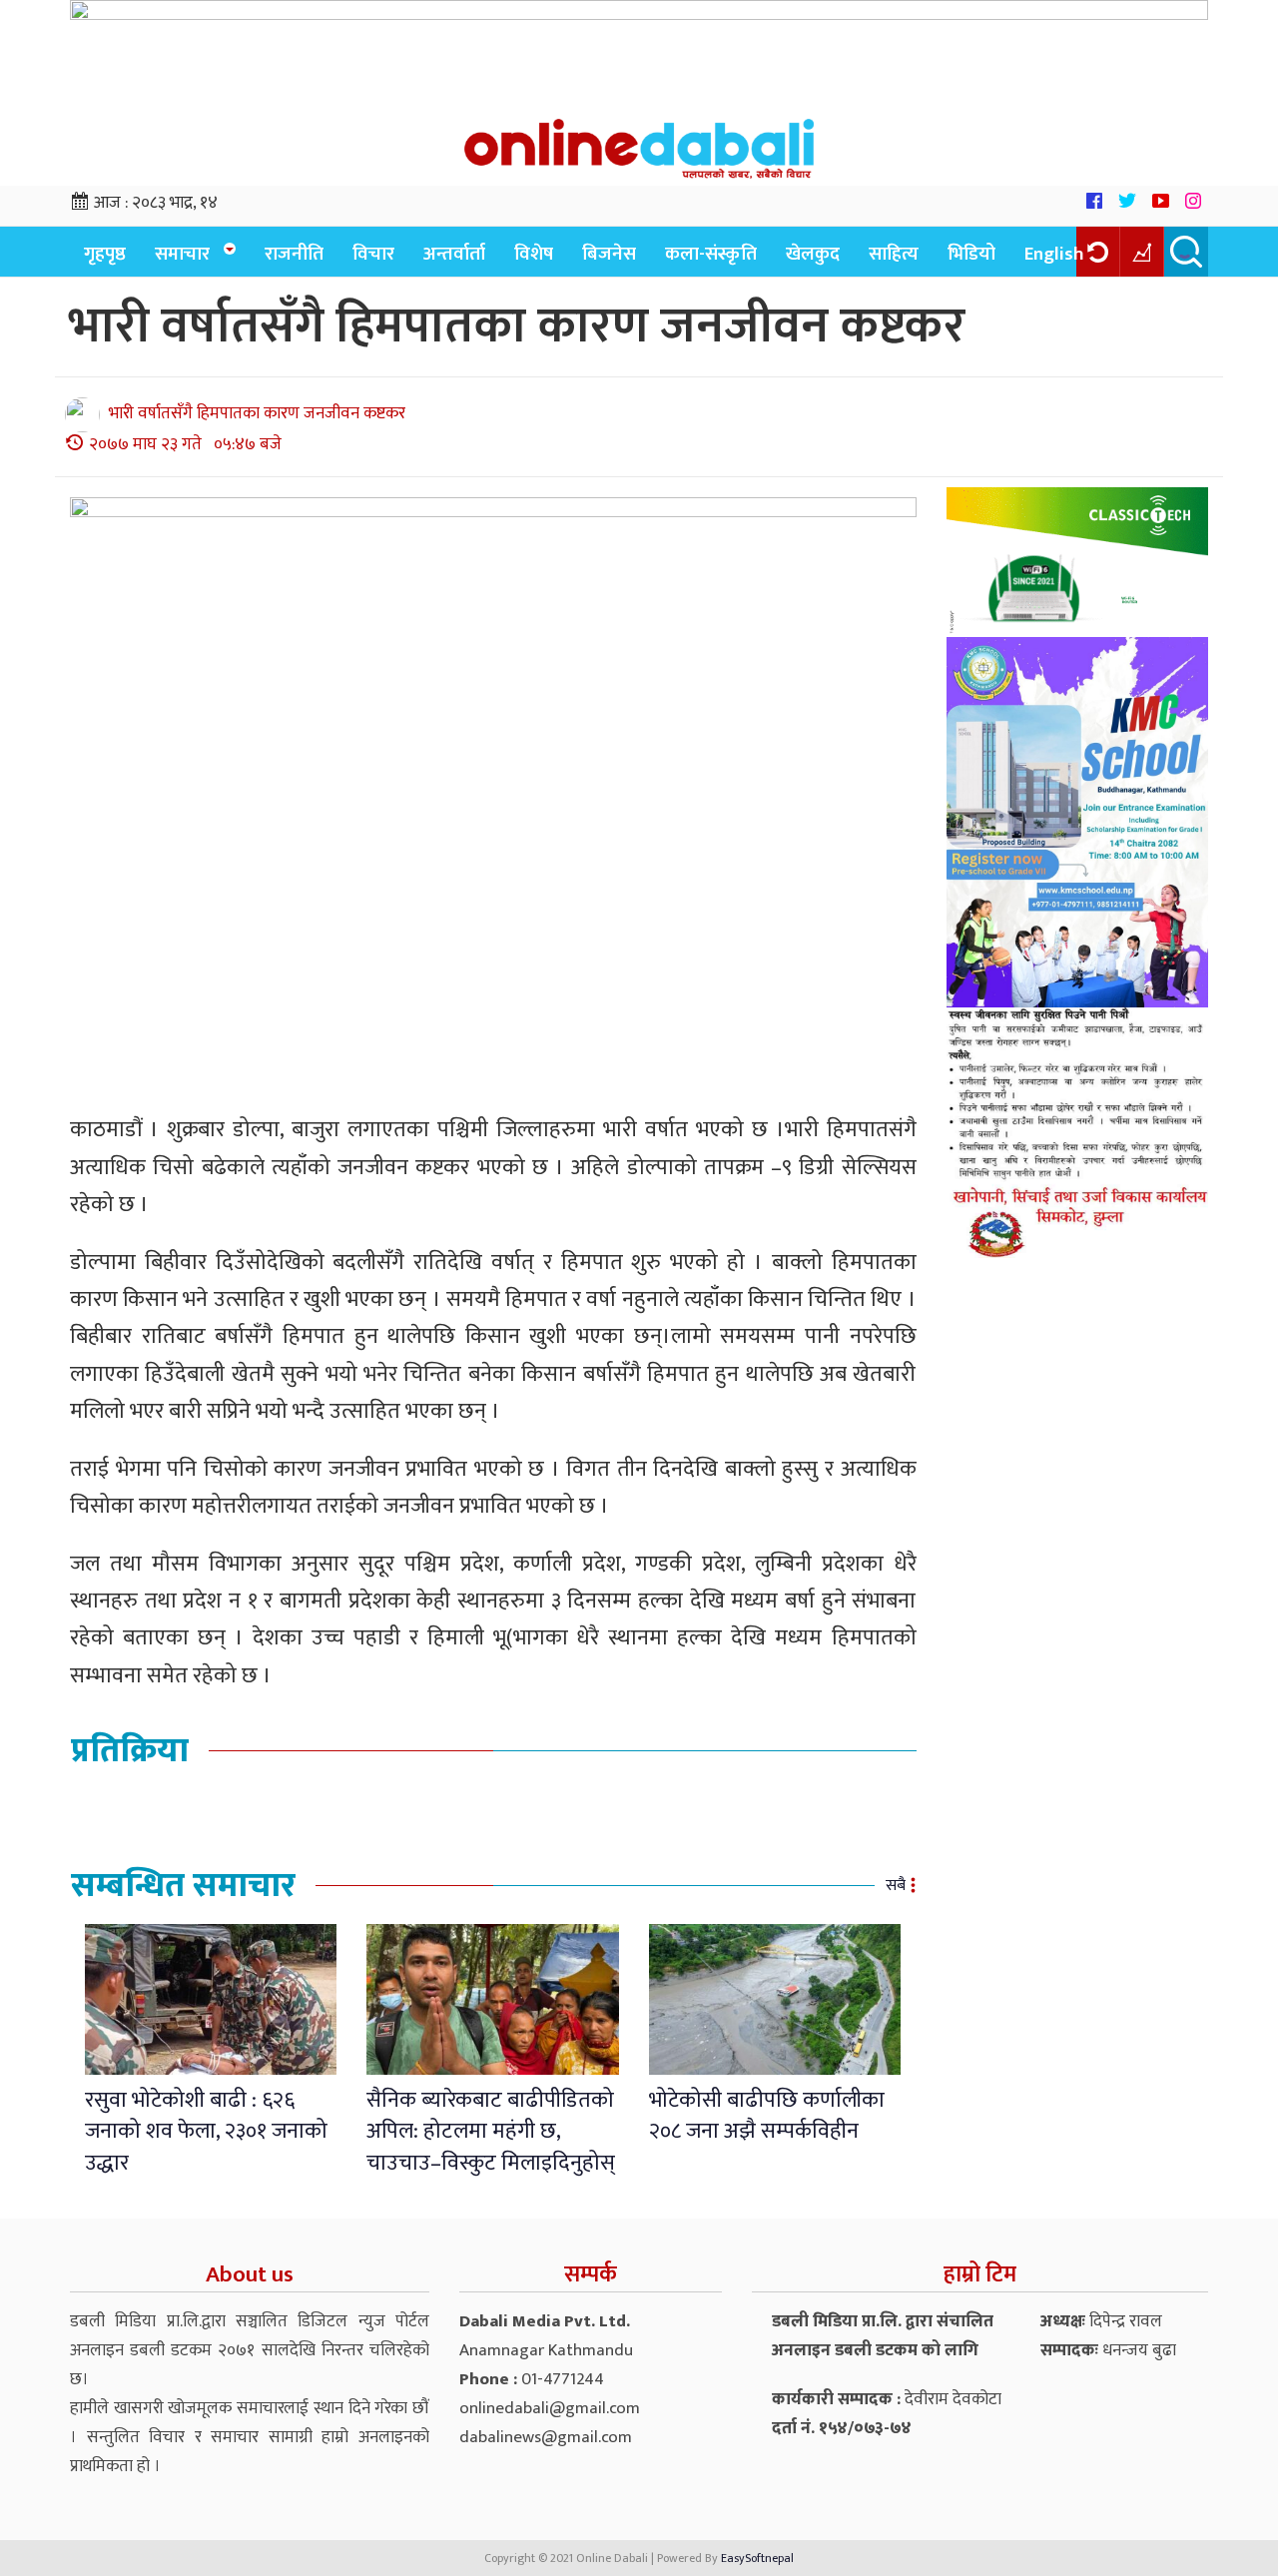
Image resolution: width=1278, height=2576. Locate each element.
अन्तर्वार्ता (454, 254)
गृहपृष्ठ (105, 254)
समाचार (182, 254)
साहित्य (894, 254)
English (1054, 254)
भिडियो (971, 254)
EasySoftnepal (757, 2558)
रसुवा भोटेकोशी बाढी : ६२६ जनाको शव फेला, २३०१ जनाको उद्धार (206, 2132)
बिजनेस (609, 254)
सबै (896, 1886)
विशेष (534, 254)
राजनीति (294, 254)
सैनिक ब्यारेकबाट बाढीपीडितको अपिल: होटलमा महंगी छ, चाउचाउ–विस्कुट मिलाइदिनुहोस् (491, 2132)
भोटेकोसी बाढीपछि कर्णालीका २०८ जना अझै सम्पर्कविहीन (767, 2116)
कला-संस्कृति (711, 254)
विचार (373, 254)
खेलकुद (813, 254)
